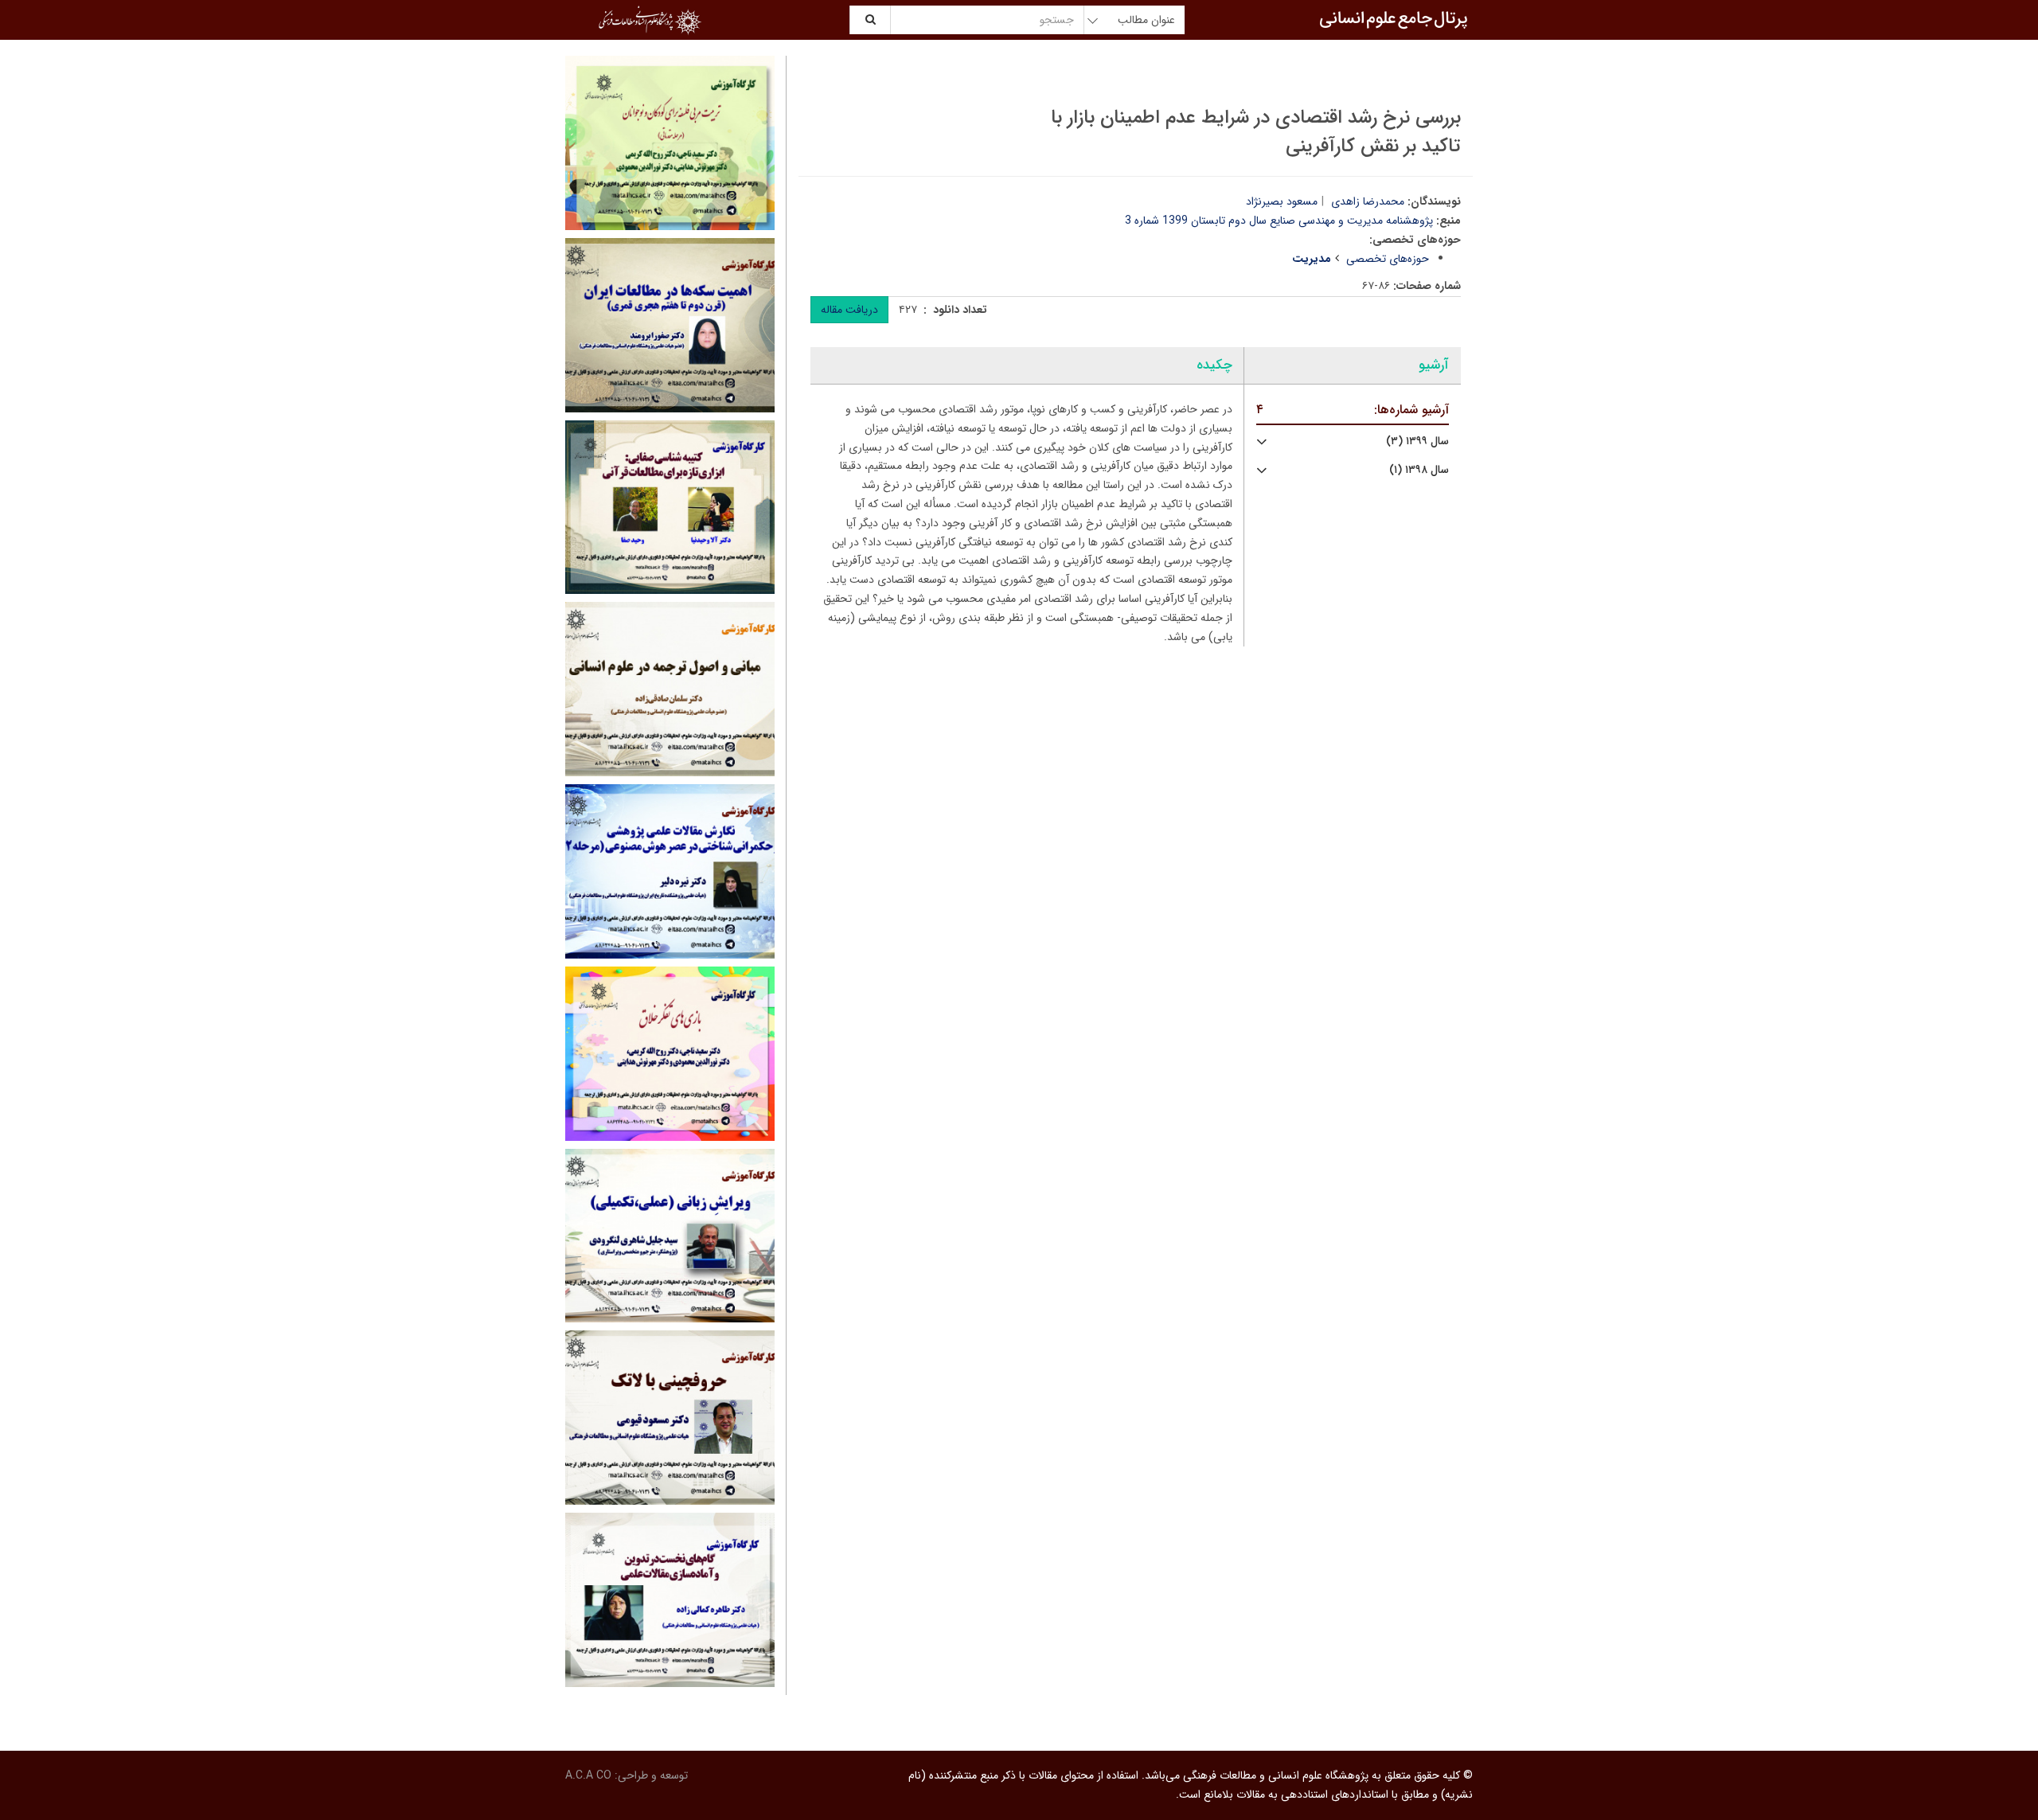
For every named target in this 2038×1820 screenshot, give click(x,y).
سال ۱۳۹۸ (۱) (1419, 470)
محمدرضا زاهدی (1368, 201)
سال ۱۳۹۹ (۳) (1417, 441)
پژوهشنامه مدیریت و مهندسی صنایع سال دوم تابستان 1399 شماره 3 (1279, 221)
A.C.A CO (588, 1775)
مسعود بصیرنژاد (1282, 201)
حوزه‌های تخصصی (1388, 259)
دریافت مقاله (849, 310)
